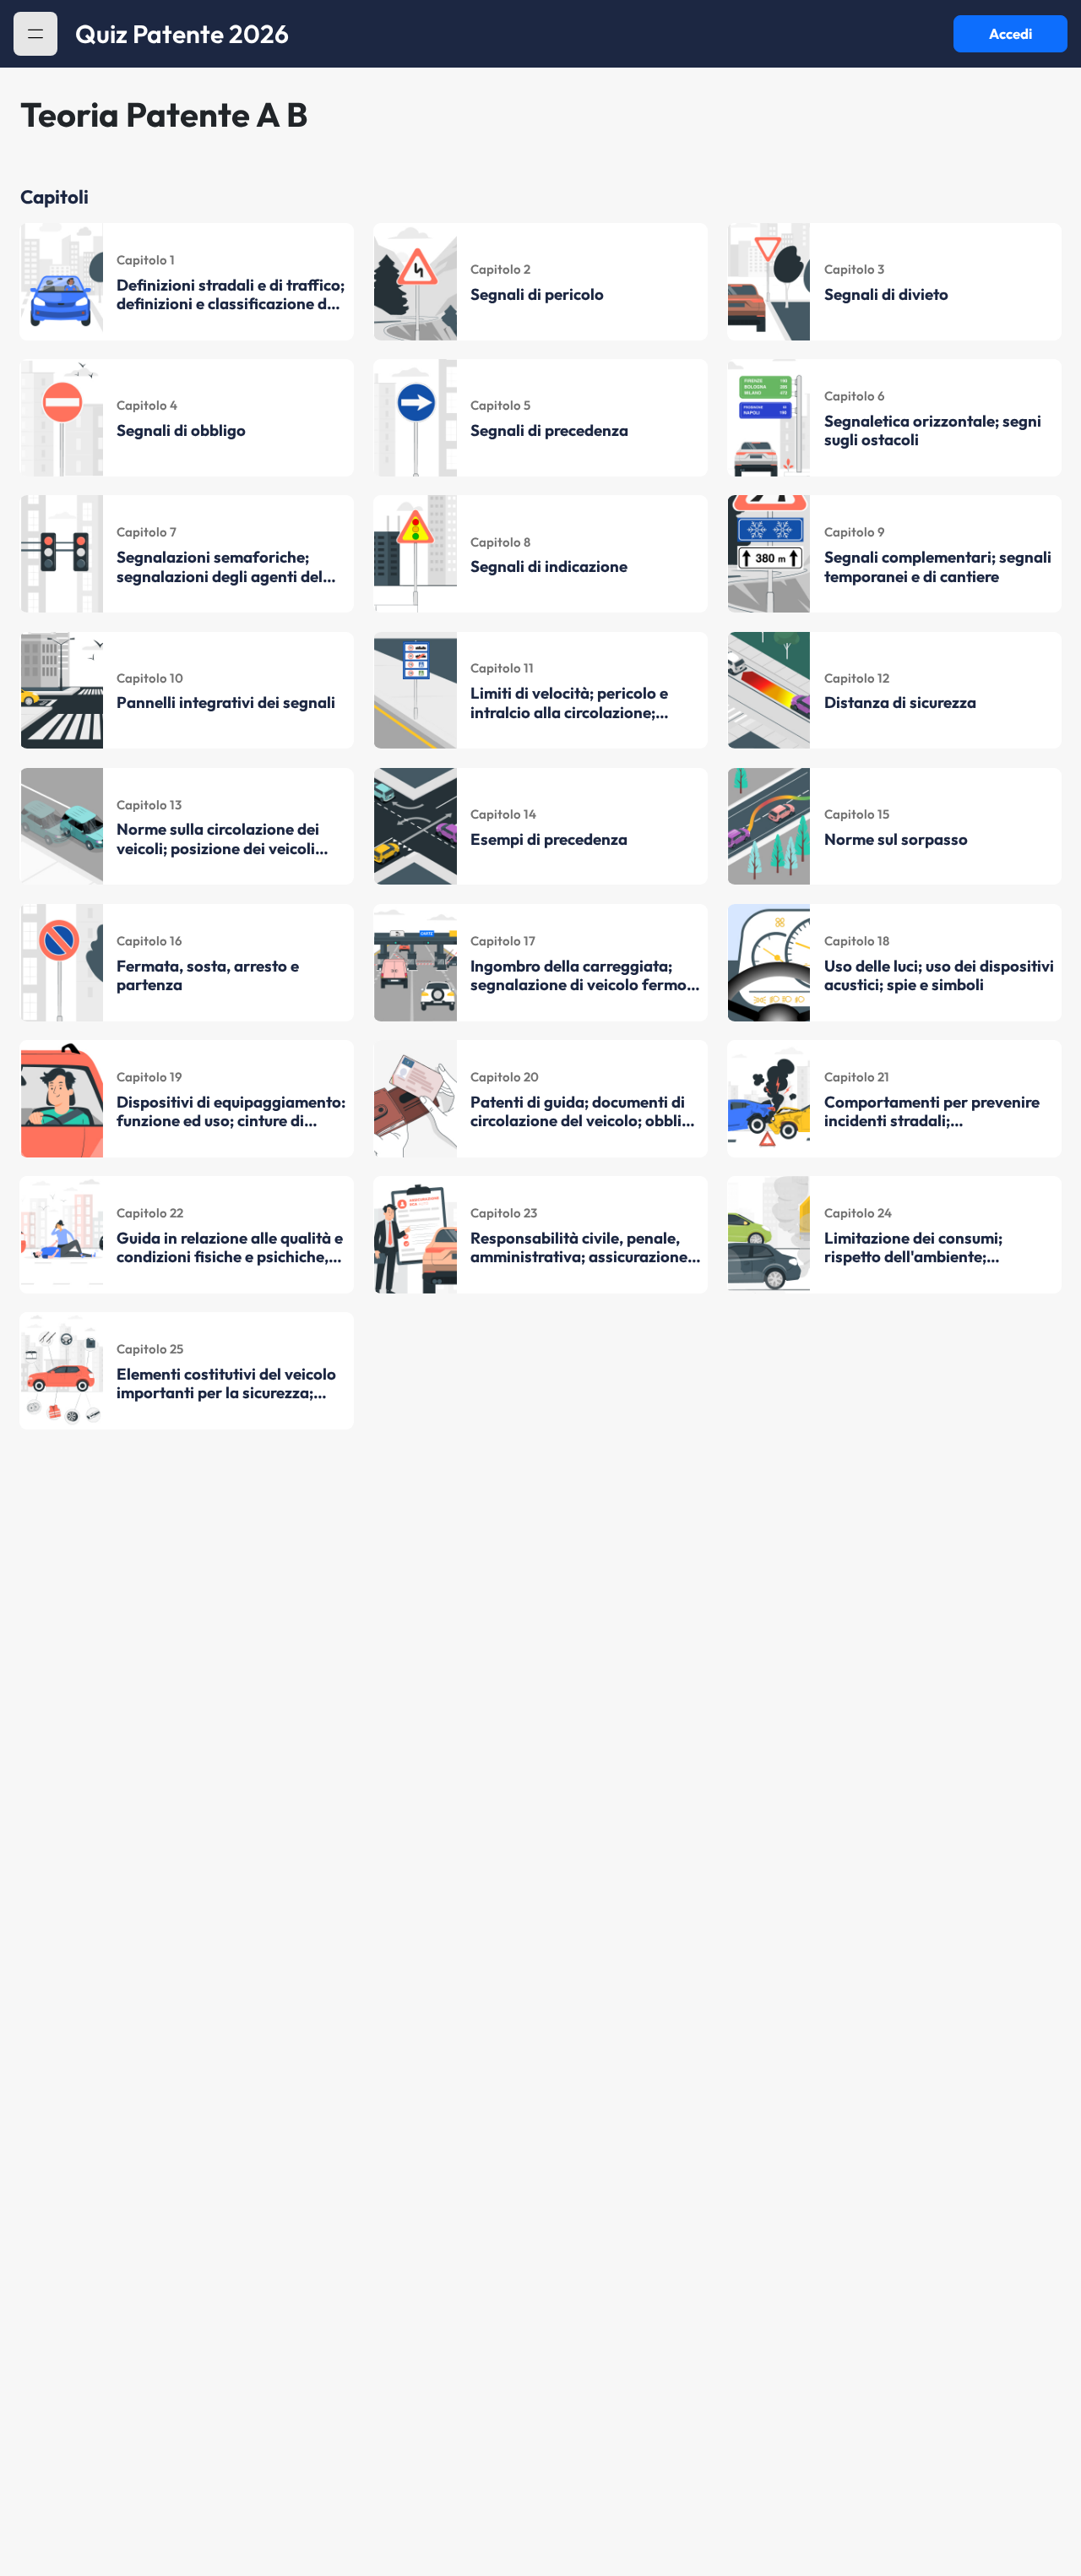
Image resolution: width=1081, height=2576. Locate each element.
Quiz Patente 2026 (182, 34)
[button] (35, 34)
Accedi (1010, 33)
